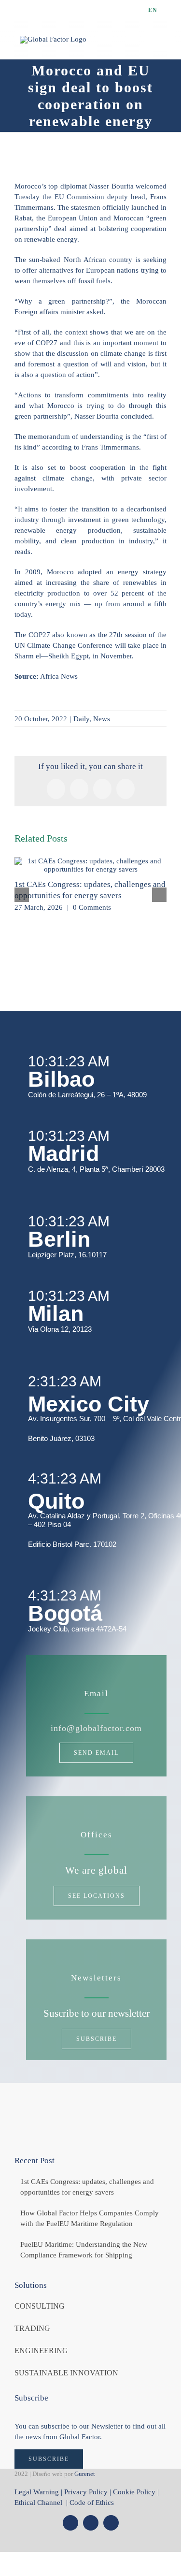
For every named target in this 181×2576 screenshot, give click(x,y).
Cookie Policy (134, 2492)
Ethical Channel (39, 2503)
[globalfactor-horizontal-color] (91, 2106)
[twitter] (70, 2523)
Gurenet (85, 2474)
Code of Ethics (92, 2503)
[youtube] (91, 2523)
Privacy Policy (86, 2492)
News (102, 719)
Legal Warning (37, 2492)
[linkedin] (111, 2523)
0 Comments (92, 907)
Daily (81, 719)
